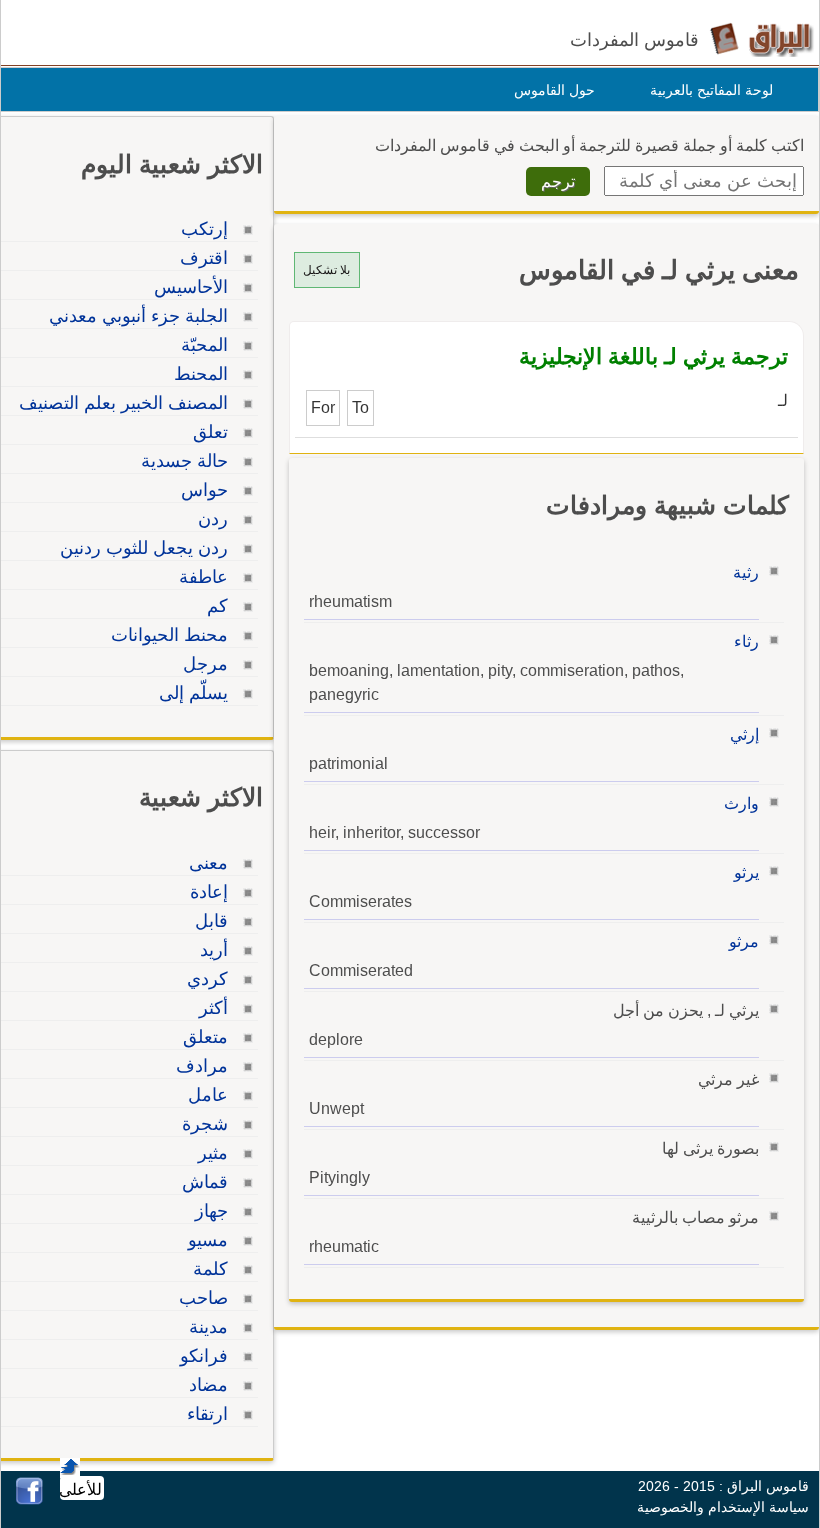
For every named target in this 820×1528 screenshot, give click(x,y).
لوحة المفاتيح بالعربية (711, 90)
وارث (741, 803)
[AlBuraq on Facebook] (29, 1499)
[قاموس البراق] (761, 38)
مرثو (744, 941)
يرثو (746, 872)
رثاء (746, 641)
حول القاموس (554, 90)
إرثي (744, 734)
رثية (746, 572)
